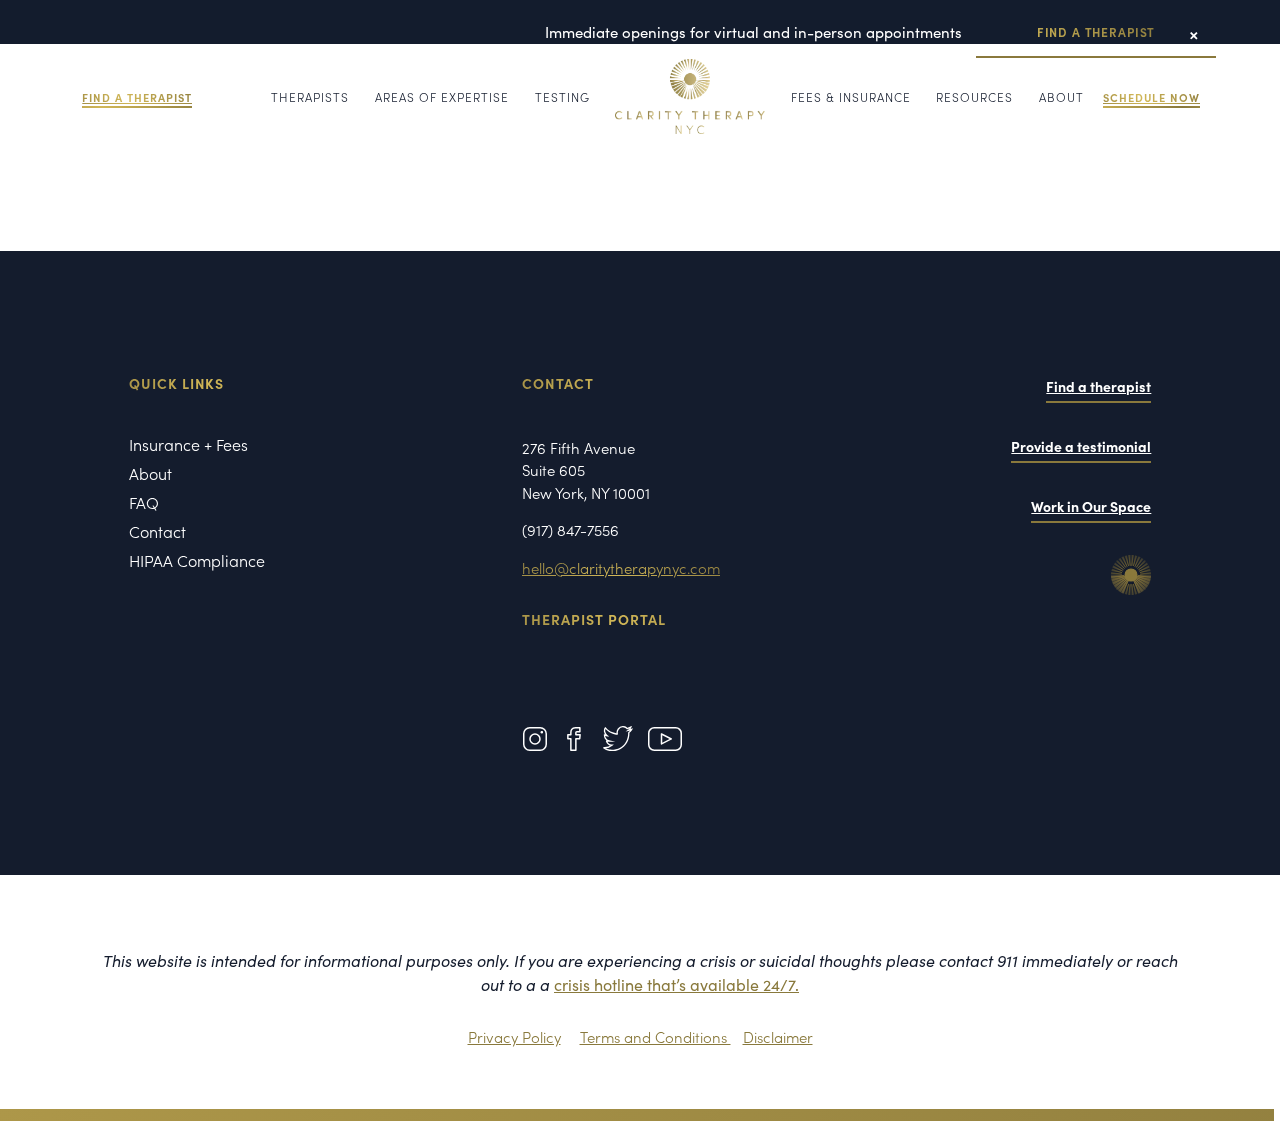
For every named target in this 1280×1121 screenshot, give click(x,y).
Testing (562, 96)
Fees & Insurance (851, 96)
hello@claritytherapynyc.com (621, 567)
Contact (157, 533)
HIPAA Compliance (197, 562)
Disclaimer (778, 1036)
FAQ (144, 504)
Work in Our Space (1091, 506)
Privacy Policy (514, 1036)
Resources (974, 96)
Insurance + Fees (188, 446)
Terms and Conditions (655, 1036)
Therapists (310, 96)
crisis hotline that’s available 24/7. (676, 984)
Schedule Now (1151, 97)
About (1061, 96)
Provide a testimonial (1081, 446)
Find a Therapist (1096, 31)
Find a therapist (1098, 386)
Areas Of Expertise (442, 96)
